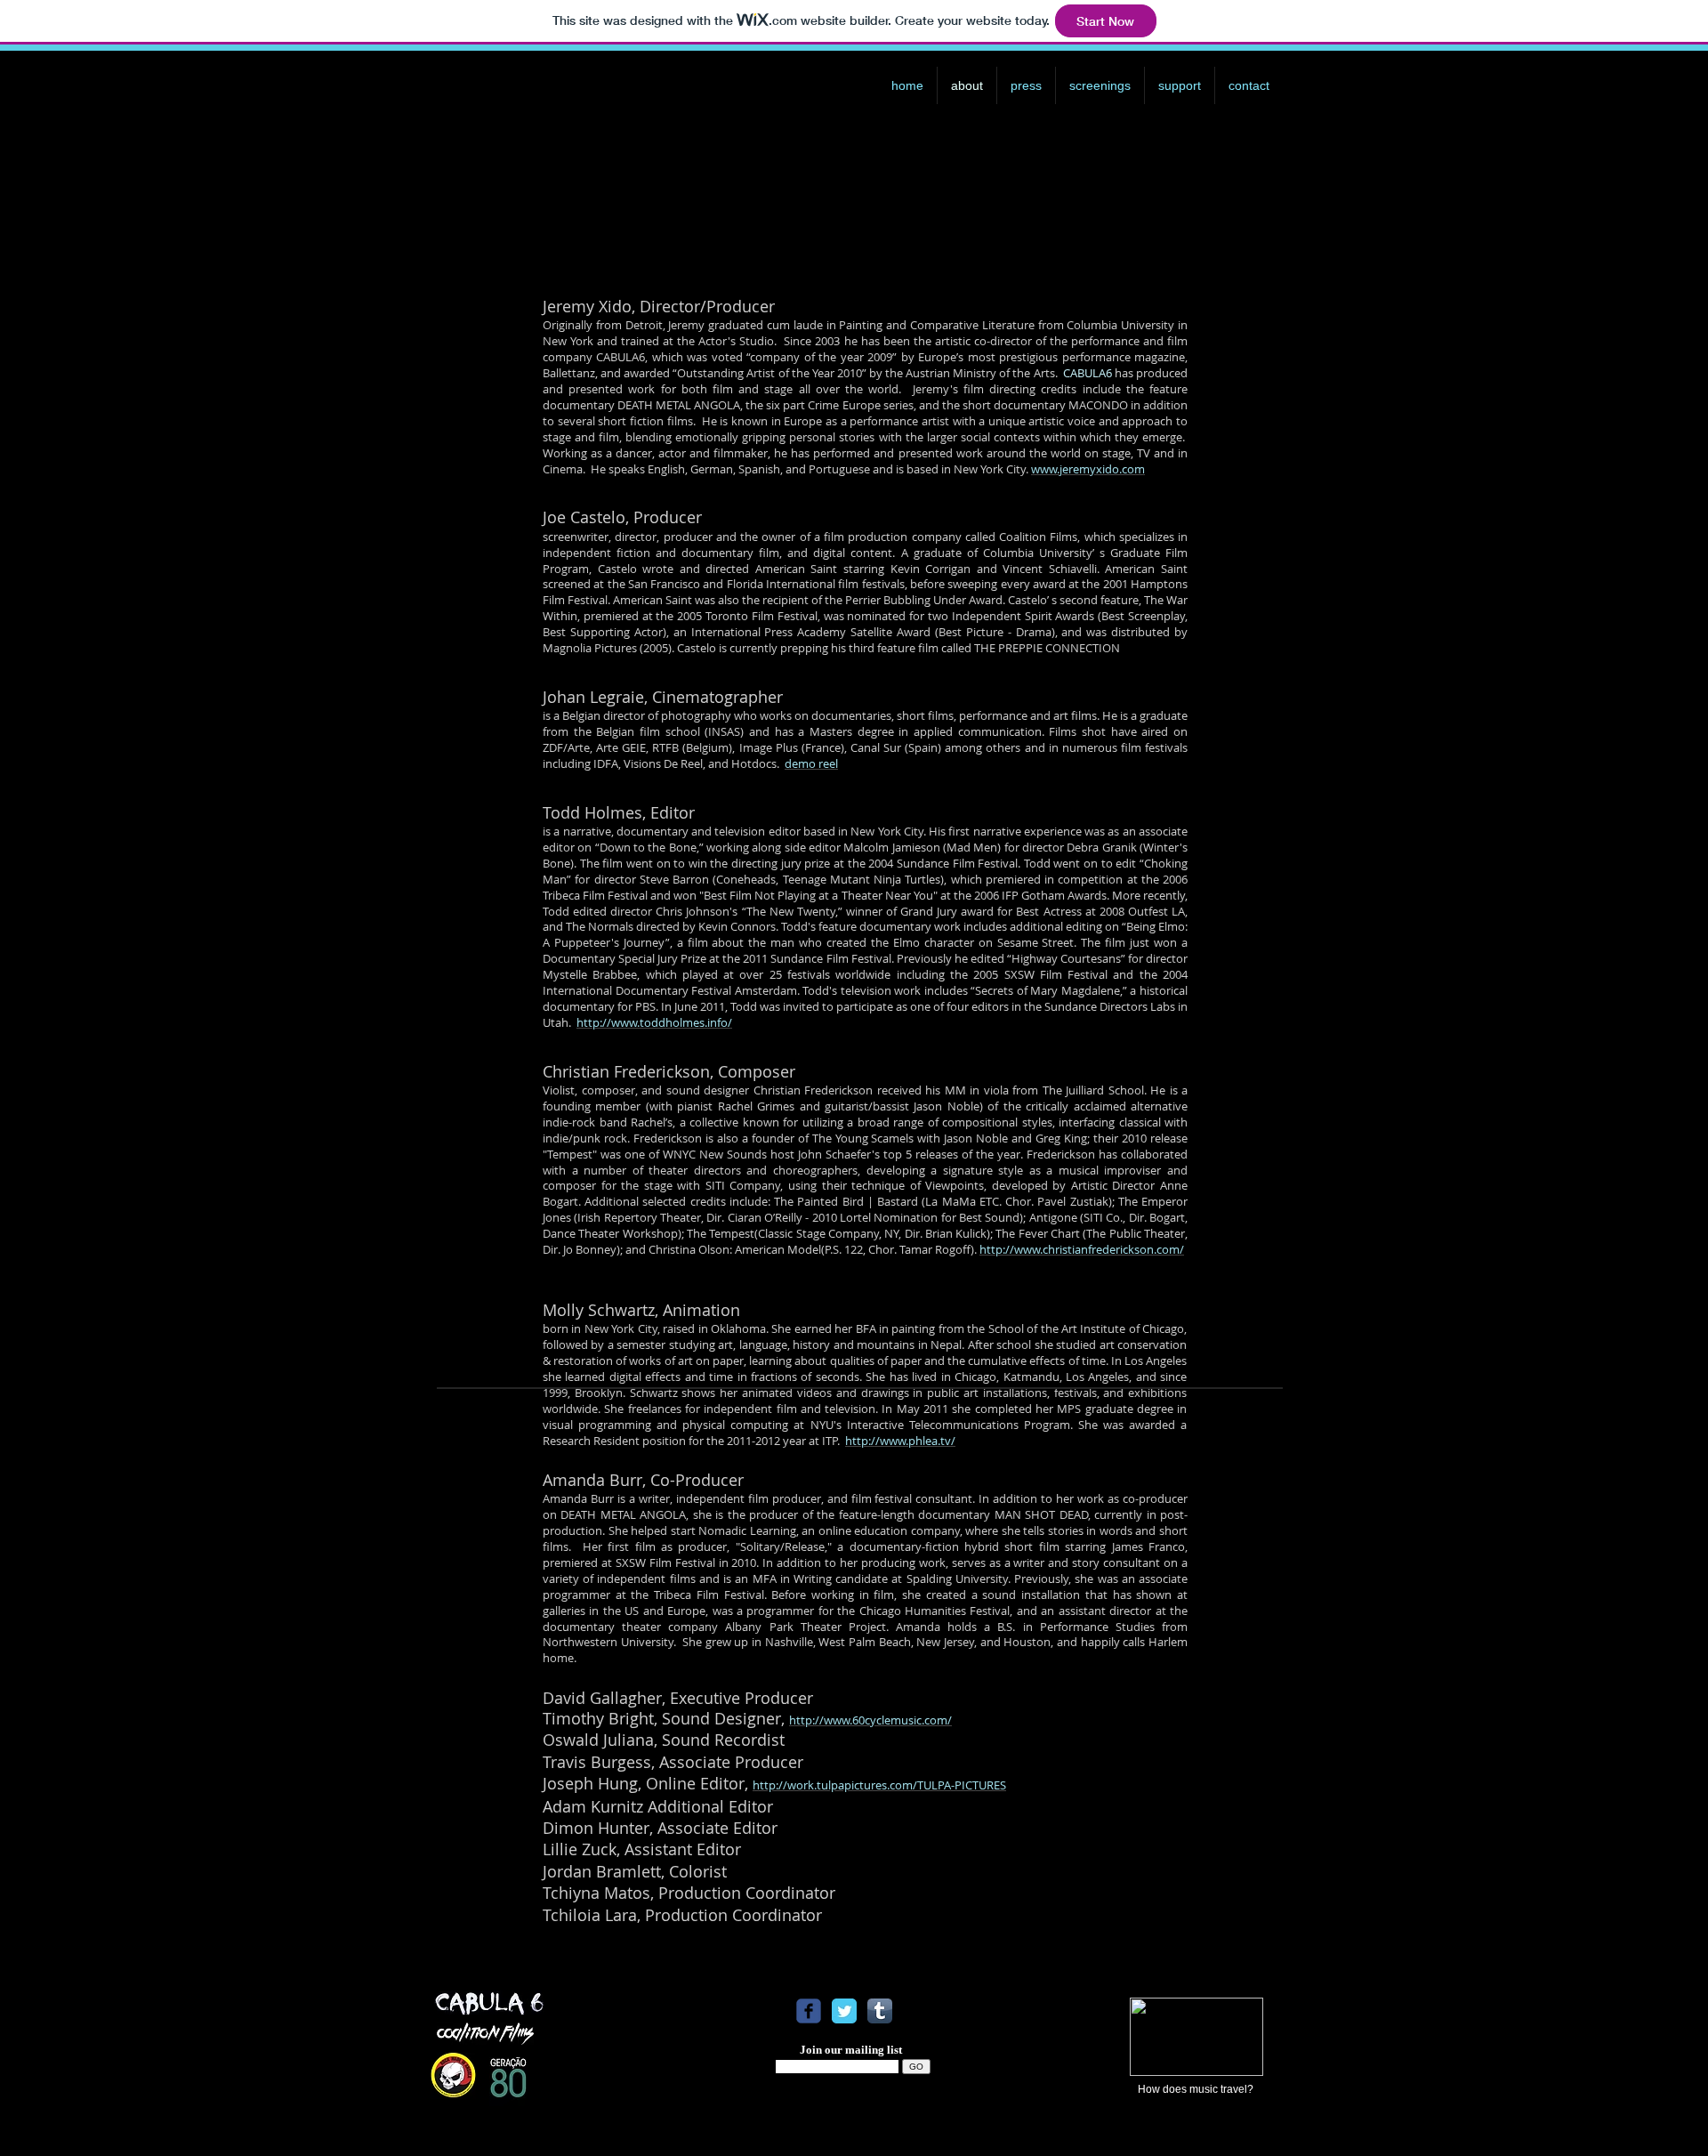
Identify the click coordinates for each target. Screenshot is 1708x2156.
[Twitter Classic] (844, 2011)
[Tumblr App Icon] (880, 2011)
